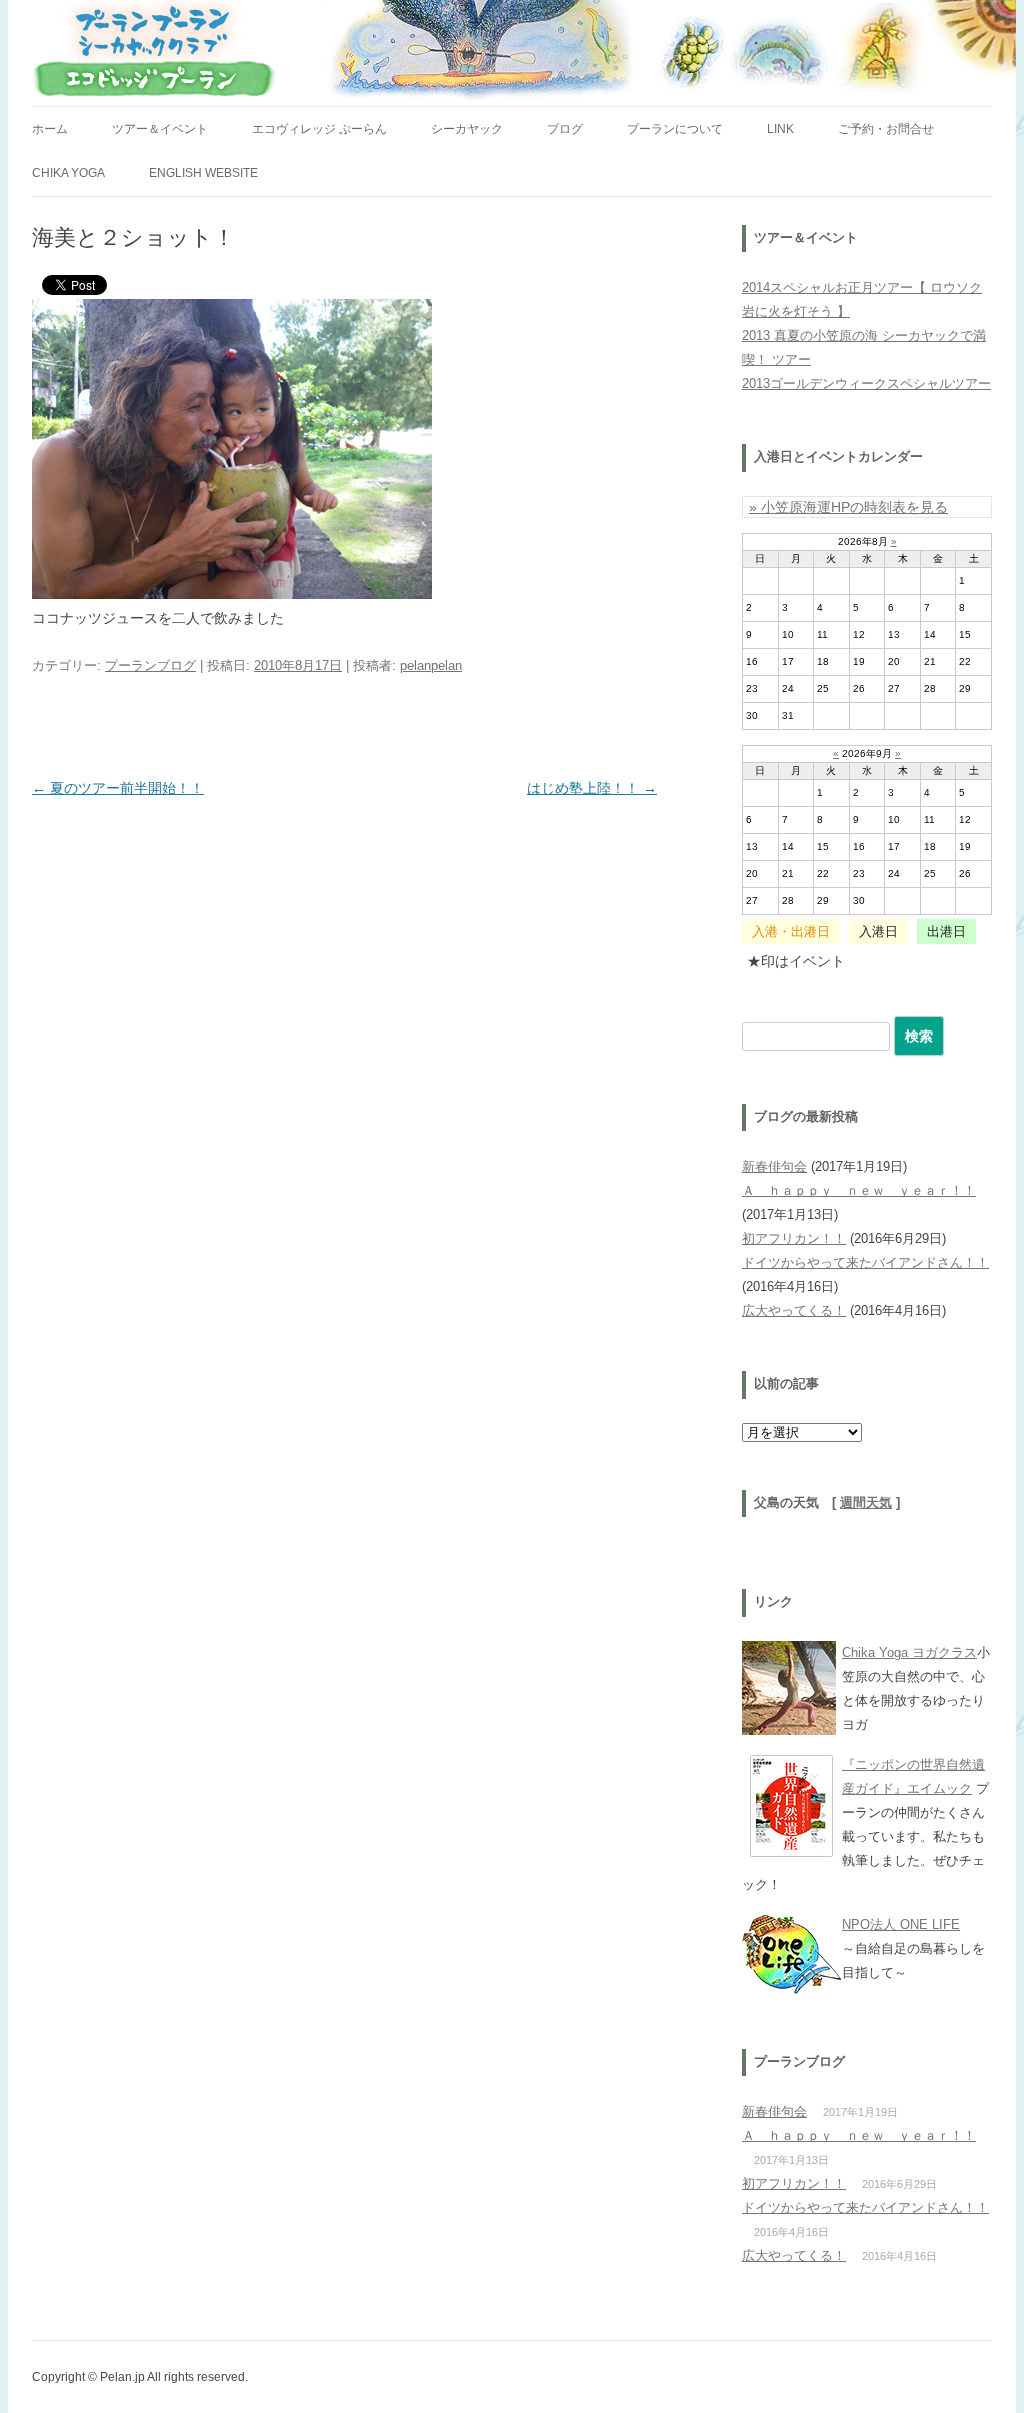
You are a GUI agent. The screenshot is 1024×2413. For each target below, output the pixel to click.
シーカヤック (467, 129)
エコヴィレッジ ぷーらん (319, 129)
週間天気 (866, 1503)
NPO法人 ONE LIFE (901, 1924)
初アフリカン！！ (794, 1238)
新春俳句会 (774, 1166)
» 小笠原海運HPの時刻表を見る (848, 507)
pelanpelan (431, 665)
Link (780, 129)
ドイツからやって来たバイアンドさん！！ (865, 1262)
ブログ (565, 129)
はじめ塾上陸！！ (592, 788)
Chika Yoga (68, 173)
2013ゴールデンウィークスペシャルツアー (866, 383)
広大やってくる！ (794, 1310)
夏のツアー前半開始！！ (118, 788)
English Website (203, 173)
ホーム (50, 129)
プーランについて (675, 129)
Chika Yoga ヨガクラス (909, 1652)
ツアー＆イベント (160, 129)
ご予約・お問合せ (886, 129)
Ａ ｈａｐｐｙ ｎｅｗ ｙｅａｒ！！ (859, 1190)
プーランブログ (150, 665)
